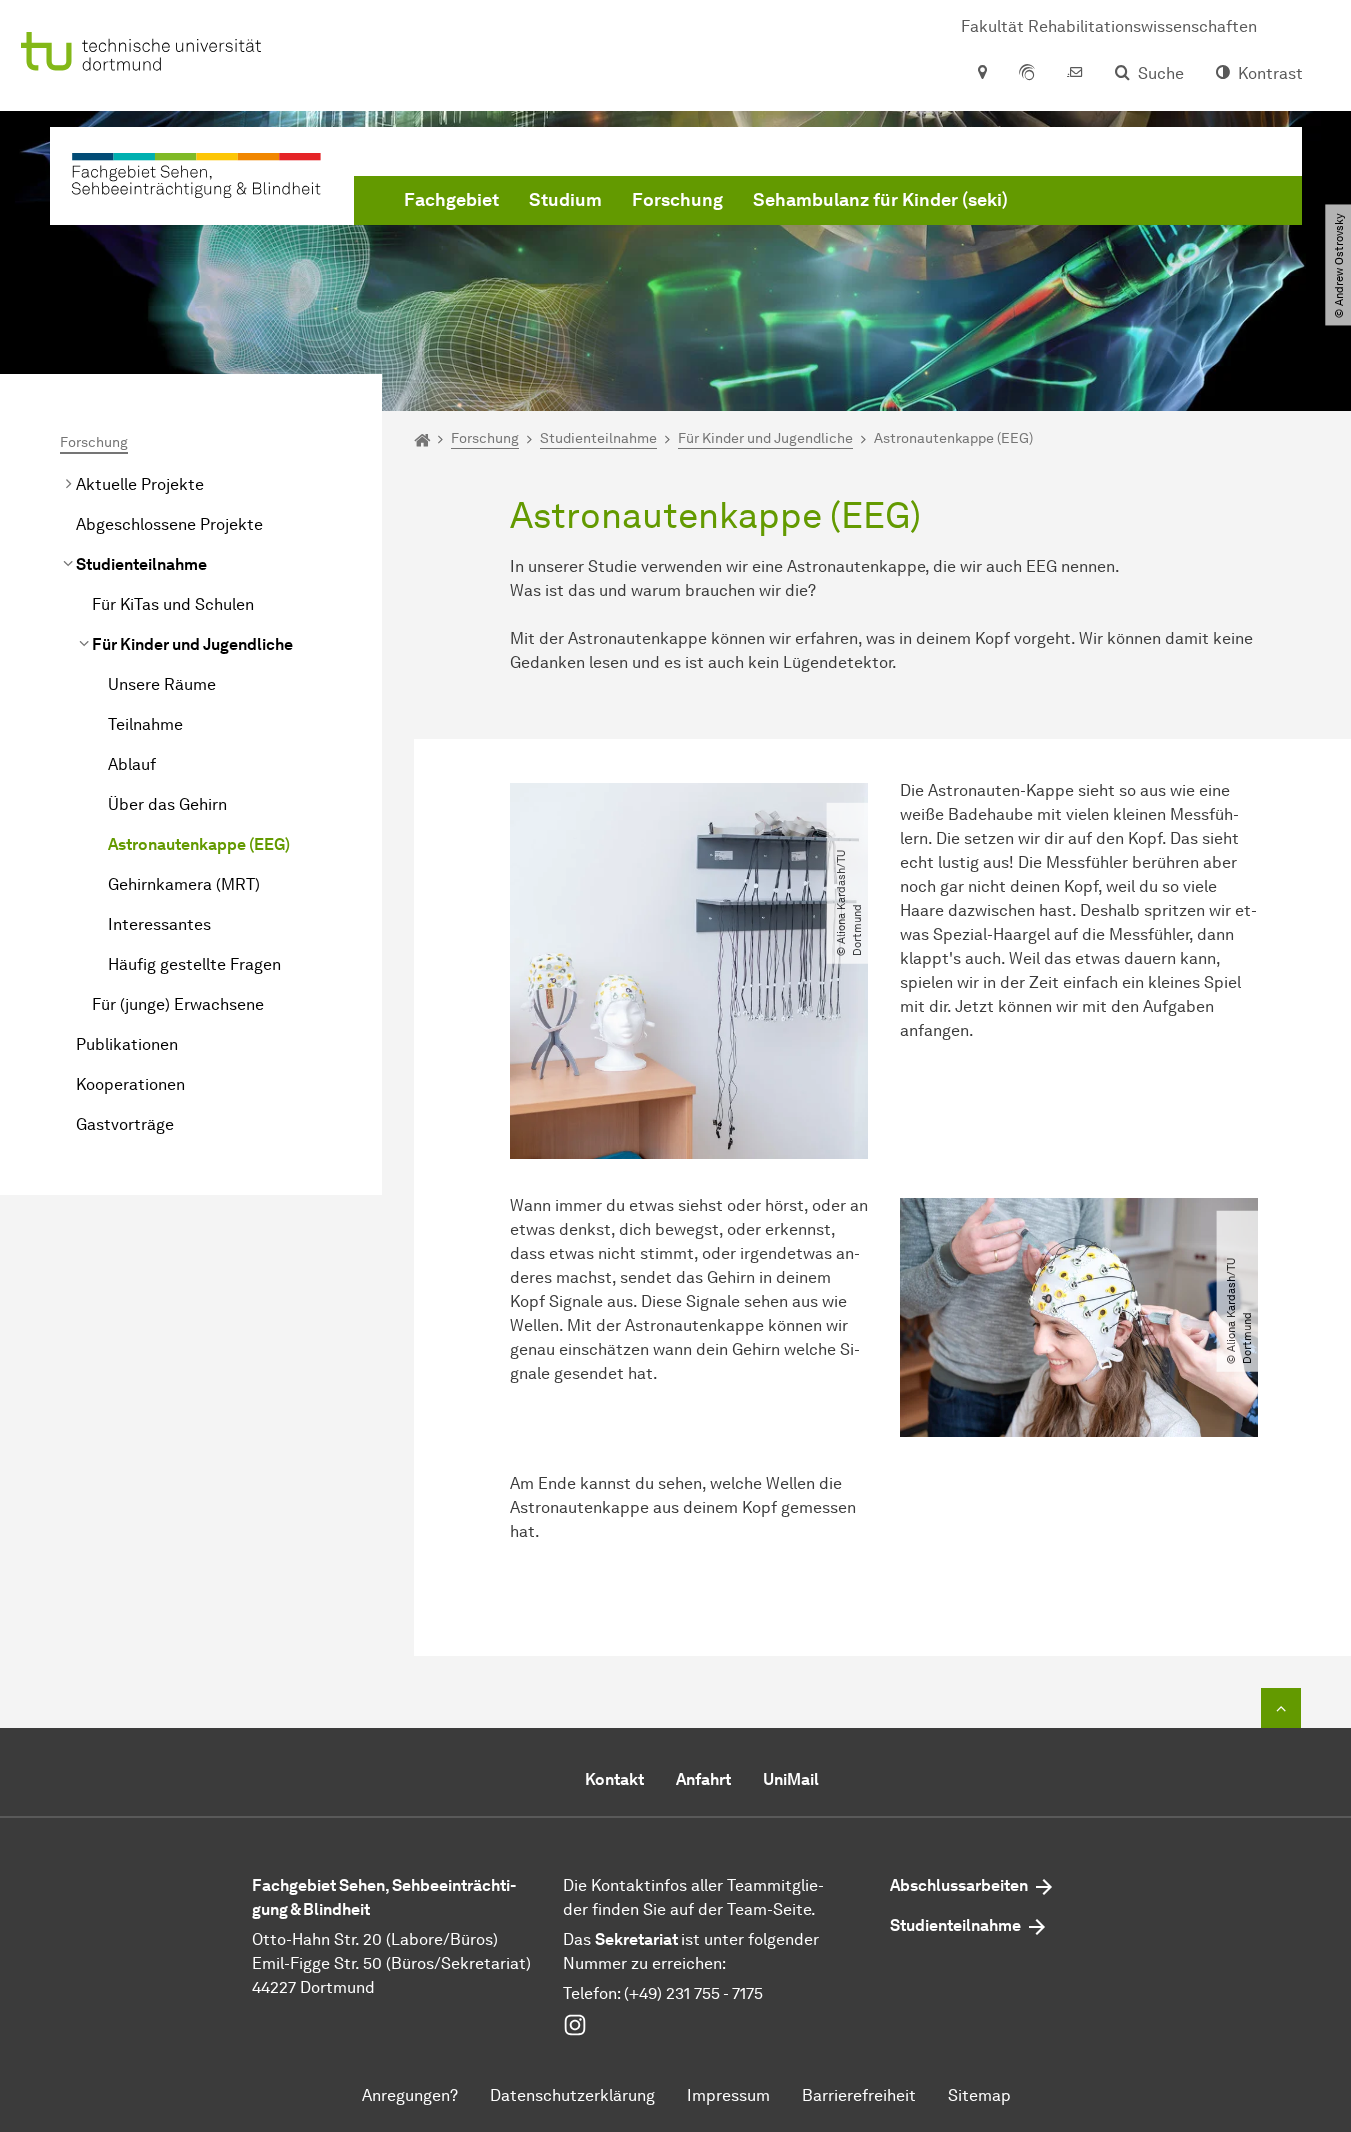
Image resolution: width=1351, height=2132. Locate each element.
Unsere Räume (162, 684)
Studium (565, 200)
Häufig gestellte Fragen (194, 964)
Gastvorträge (125, 1124)
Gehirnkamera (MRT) (184, 884)
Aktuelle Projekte (140, 484)
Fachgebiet (451, 200)
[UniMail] (1075, 74)
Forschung (677, 200)
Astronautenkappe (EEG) (199, 844)
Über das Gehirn (167, 804)
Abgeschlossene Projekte (169, 524)
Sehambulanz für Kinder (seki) (880, 200)
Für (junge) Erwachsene (178, 1004)
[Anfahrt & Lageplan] (981, 74)
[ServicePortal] (1027, 74)
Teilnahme (145, 724)
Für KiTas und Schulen (173, 604)
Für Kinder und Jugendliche (192, 644)
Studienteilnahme (141, 564)
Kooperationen (130, 1084)
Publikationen (127, 1044)
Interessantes (159, 924)
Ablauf (132, 764)
